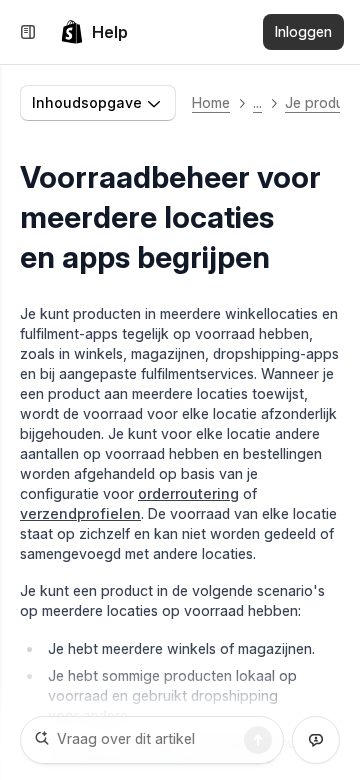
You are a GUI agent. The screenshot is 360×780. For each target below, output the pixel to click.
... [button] (257, 102)
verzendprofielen (80, 513)
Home (211, 102)
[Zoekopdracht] (258, 740)
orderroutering (188, 493)
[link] (94, 32)
